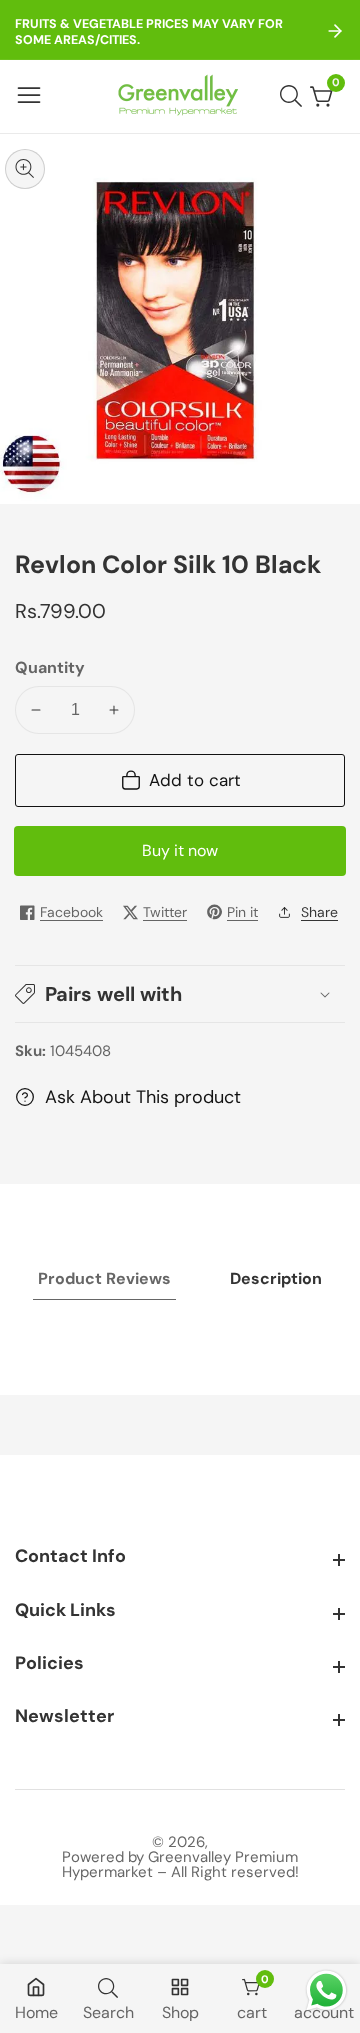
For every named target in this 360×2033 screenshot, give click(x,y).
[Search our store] (295, 96)
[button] (180, 994)
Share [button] (319, 912)
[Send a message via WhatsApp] (326, 1990)
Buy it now (180, 850)
